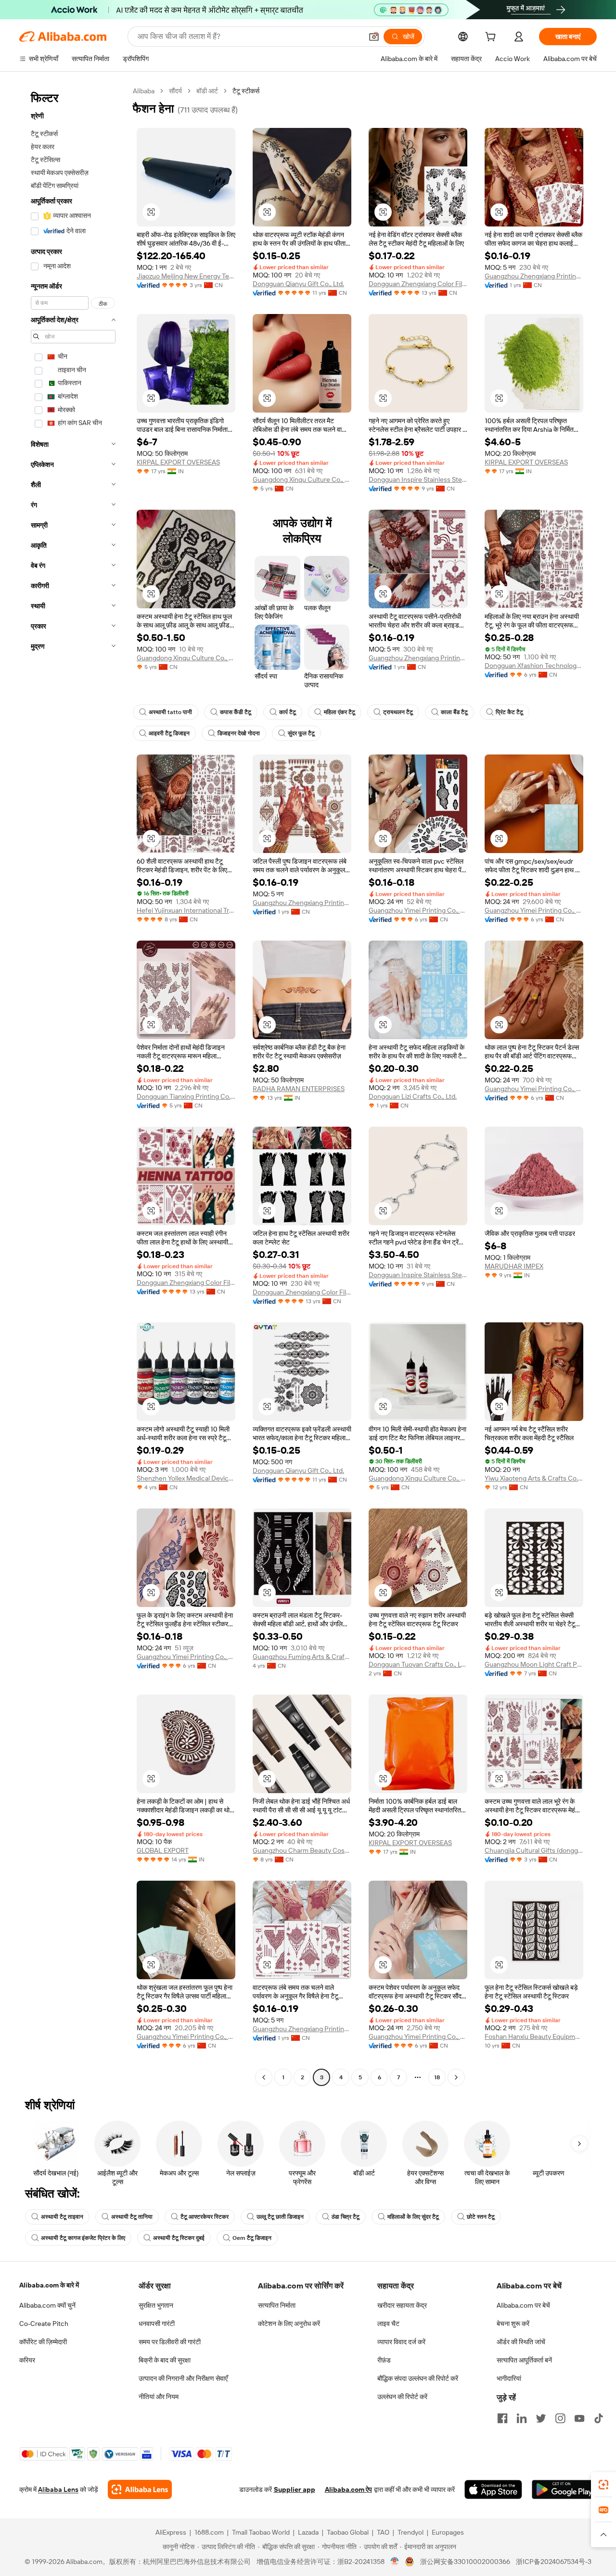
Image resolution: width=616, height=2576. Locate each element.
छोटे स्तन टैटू (481, 2217)
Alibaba (144, 91)
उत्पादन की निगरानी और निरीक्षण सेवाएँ (183, 2378)
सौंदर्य (175, 91)
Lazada (308, 2532)
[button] (374, 37)
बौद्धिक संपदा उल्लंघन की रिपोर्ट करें (418, 2378)
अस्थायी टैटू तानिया (132, 2217)
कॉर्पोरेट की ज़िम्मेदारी (43, 2342)
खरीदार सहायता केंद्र (402, 2305)
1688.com (209, 2532)
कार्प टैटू (288, 712)
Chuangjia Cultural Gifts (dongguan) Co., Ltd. (534, 1850)
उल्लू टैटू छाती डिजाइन (280, 2217)
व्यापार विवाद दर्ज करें (401, 2342)
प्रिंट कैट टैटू (509, 712)
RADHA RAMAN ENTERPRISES (299, 1089)
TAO (383, 2532)
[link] (603, 2485)
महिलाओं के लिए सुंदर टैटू (413, 2217)
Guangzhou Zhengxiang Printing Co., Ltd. (534, 276)
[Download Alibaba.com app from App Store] (493, 2489)
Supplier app (295, 2489)
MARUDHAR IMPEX (514, 1266)
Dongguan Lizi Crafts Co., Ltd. (413, 1096)
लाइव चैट (388, 2324)
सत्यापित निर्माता (277, 2305)
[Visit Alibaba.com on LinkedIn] (522, 2418)
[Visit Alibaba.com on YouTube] (579, 2418)
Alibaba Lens (58, 2489)
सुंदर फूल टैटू (301, 733)
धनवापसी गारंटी (157, 2324)
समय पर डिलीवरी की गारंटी (170, 2342)
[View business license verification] (395, 2562)
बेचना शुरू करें (513, 2324)
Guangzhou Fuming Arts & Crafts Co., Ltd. (302, 1657)
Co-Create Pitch (44, 2324)
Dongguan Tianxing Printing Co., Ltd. (186, 1096)
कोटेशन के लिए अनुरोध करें (289, 2324)
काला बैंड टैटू (454, 712)
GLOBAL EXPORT (163, 1850)
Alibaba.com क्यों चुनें (47, 2305)
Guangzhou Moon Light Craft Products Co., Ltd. (534, 1664)
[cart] (492, 38)
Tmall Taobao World (261, 2532)
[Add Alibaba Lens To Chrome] (140, 2489)
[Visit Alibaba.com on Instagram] (560, 2418)
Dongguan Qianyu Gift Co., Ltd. (298, 284)
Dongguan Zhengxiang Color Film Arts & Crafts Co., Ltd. (418, 284)
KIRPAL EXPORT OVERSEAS (178, 462)
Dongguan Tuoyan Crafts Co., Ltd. (418, 1664)
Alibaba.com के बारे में (49, 2285)
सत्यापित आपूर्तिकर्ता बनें (524, 2360)
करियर (27, 2360)
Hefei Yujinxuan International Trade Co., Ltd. (186, 910)
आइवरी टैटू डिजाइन (169, 733)
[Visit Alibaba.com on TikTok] (599, 2418)
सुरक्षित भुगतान (156, 2305)
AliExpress (171, 2532)
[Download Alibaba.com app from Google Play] (564, 2489)
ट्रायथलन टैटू (398, 712)
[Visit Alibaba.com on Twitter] (541, 2418)
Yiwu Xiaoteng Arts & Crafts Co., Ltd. (534, 1478)
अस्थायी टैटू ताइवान (62, 2217)
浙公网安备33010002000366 (465, 2562)
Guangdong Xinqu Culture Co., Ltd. (302, 479)
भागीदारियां (509, 2378)
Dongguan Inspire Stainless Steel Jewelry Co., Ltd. (418, 479)
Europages (448, 2532)
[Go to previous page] (264, 2077)
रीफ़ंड (384, 2360)
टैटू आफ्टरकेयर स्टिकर (205, 2217)
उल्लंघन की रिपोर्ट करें (402, 2397)
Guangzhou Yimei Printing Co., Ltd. (418, 910)
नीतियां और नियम (159, 2397)
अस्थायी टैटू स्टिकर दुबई (179, 2238)
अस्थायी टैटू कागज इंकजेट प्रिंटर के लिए (83, 2238)
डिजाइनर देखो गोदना (239, 733)
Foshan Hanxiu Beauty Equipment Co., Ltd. (534, 2036)
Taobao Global (348, 2532)
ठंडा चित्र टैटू (346, 2217)
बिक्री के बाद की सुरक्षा (165, 2360)
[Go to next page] (456, 2077)
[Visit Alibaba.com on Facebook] (502, 2418)
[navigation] (73, 1085)
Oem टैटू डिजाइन (252, 2238)
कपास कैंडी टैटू (236, 712)
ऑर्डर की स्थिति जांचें (521, 2342)
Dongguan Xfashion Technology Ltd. (534, 666)
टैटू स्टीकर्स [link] (246, 91)
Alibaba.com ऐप (348, 2489)
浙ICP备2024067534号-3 (554, 2562)
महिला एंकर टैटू (340, 712)
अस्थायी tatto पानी (170, 712)
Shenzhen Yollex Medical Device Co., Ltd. (186, 1478)
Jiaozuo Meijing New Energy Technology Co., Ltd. (186, 276)
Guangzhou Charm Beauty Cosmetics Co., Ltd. (302, 1850)
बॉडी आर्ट (207, 91)
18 (437, 2077)
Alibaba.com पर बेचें (523, 2305)
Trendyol (411, 2532)
